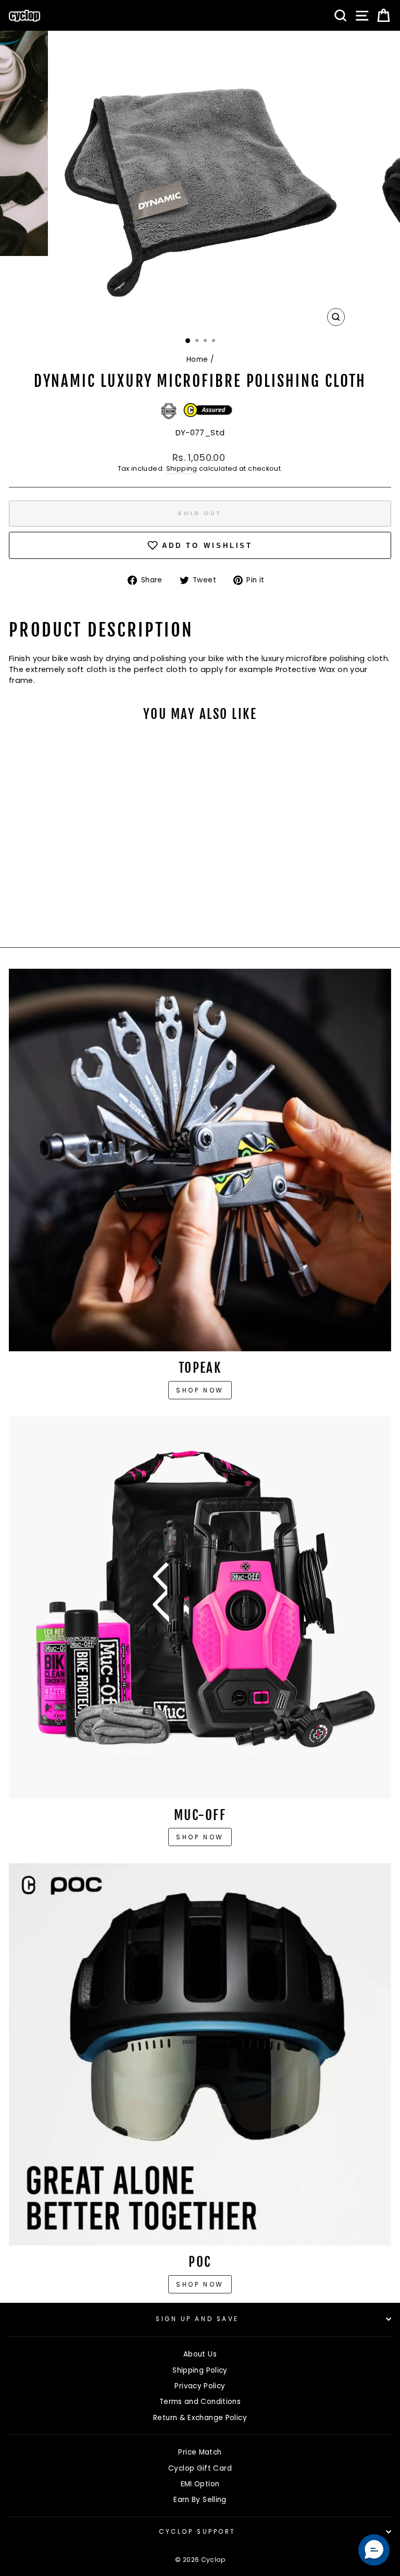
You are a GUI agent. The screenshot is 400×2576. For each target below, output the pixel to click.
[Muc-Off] (200, 1607)
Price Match (200, 2452)
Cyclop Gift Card (200, 2468)
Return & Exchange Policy (200, 2418)
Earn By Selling (200, 2500)
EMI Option (200, 2484)
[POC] (200, 2054)
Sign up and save (197, 2319)
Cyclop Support (197, 2532)
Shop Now (200, 1837)
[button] (374, 2550)
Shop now (200, 1390)
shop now (200, 2284)
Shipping (182, 468)
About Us (200, 2354)
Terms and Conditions (200, 2402)
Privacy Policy (200, 2386)
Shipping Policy (200, 2370)
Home (197, 359)
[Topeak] (200, 1160)
